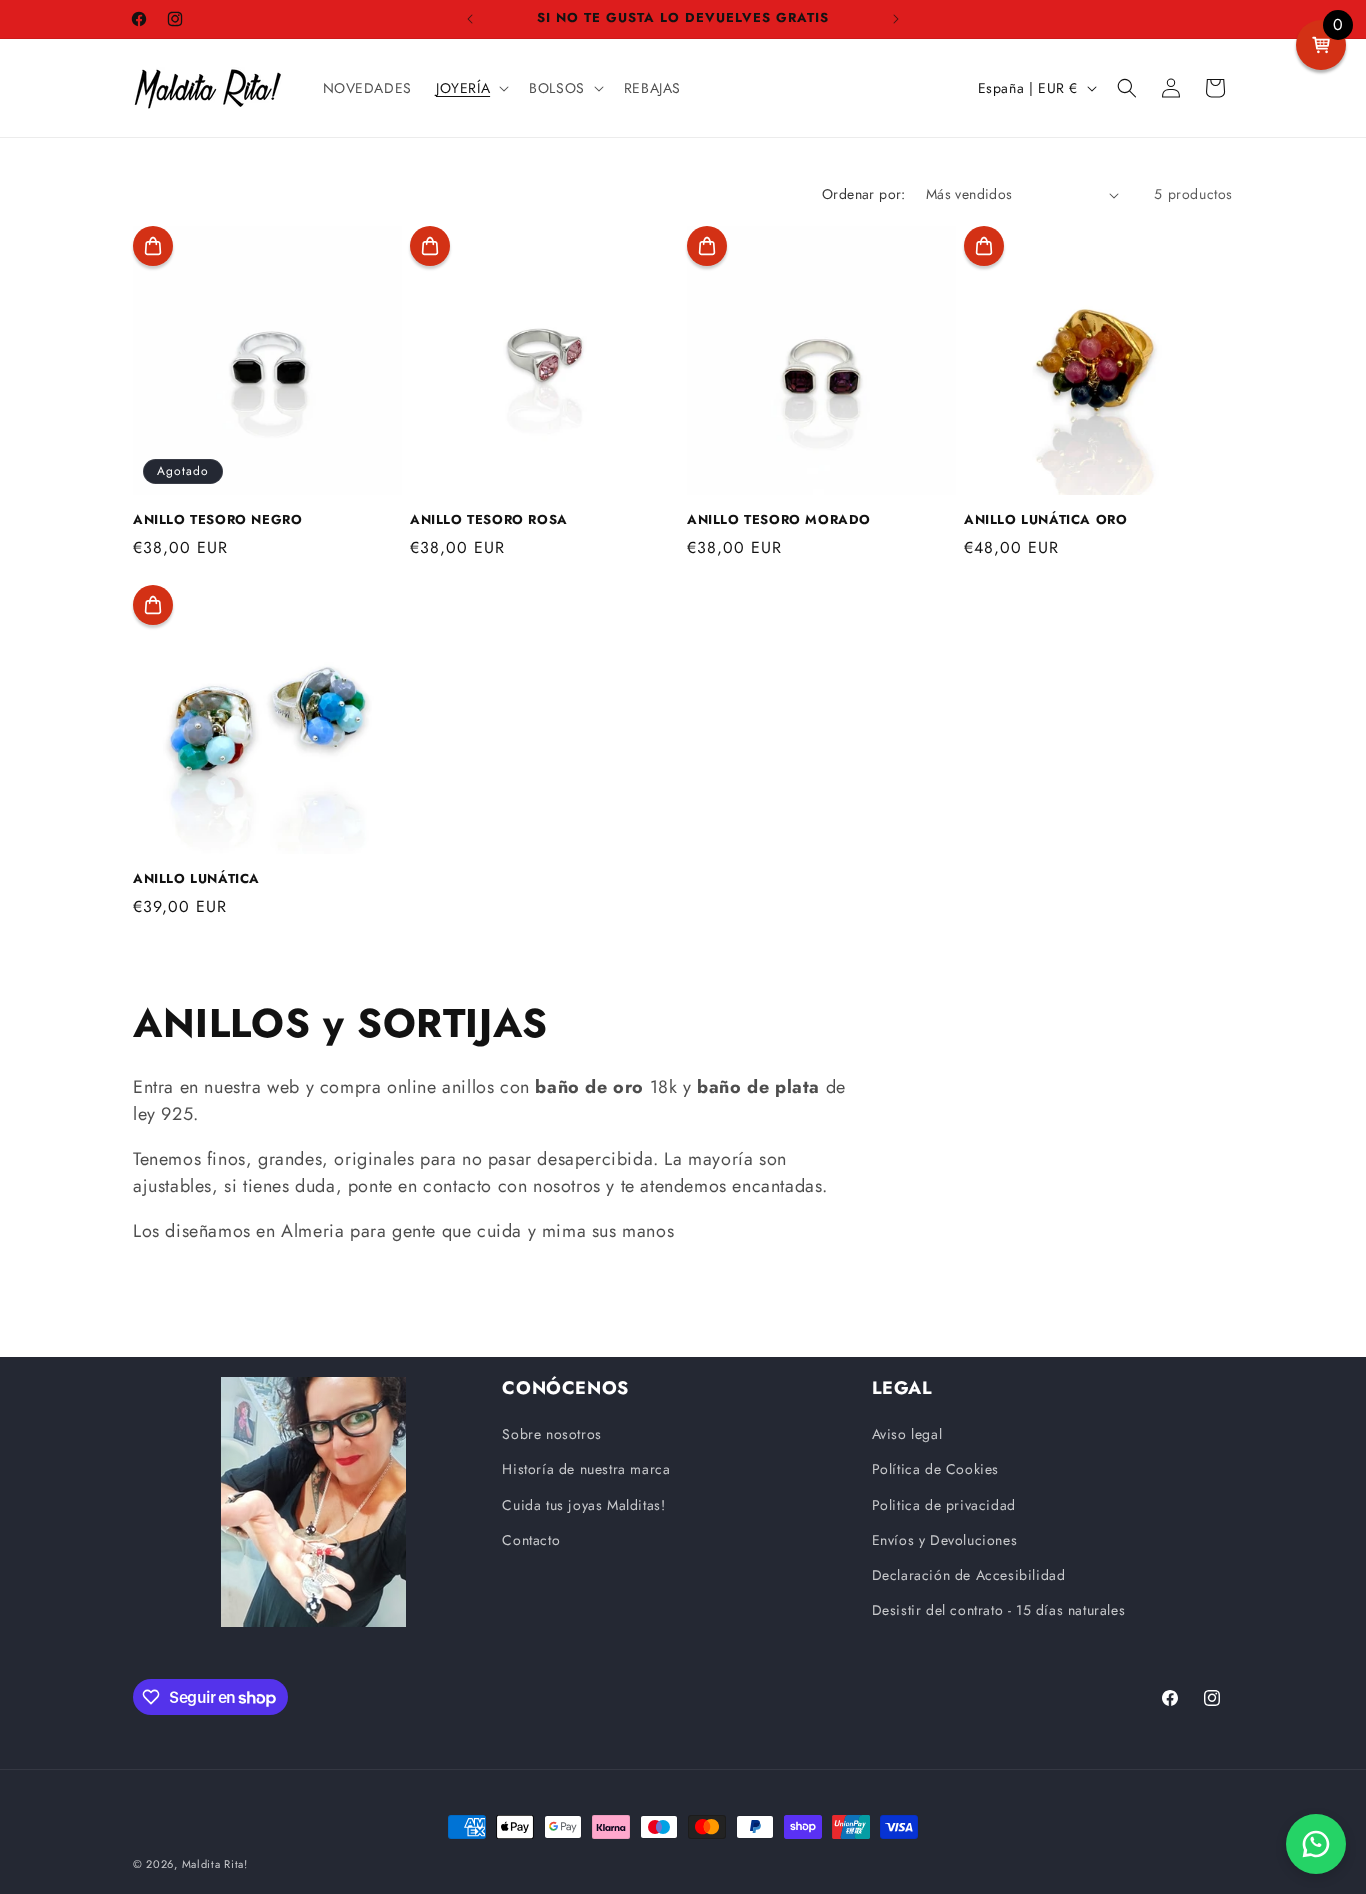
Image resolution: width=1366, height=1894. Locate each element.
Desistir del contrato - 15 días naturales (999, 1610)
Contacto (531, 1540)
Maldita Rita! (215, 1864)
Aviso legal (907, 1434)
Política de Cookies (935, 1469)
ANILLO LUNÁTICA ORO (1045, 520)
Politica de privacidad (944, 1505)
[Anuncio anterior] (470, 19)
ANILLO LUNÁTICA (196, 879)
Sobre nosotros (551, 1434)
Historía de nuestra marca (586, 1469)
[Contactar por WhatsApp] (1316, 1844)
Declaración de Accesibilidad (969, 1575)
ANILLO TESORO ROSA (489, 520)
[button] (470, 88)
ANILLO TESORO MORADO (779, 520)
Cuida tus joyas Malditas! (583, 1505)
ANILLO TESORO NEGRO (217, 520)
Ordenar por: (864, 194)
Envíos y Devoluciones (945, 1540)
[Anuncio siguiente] (896, 19)
